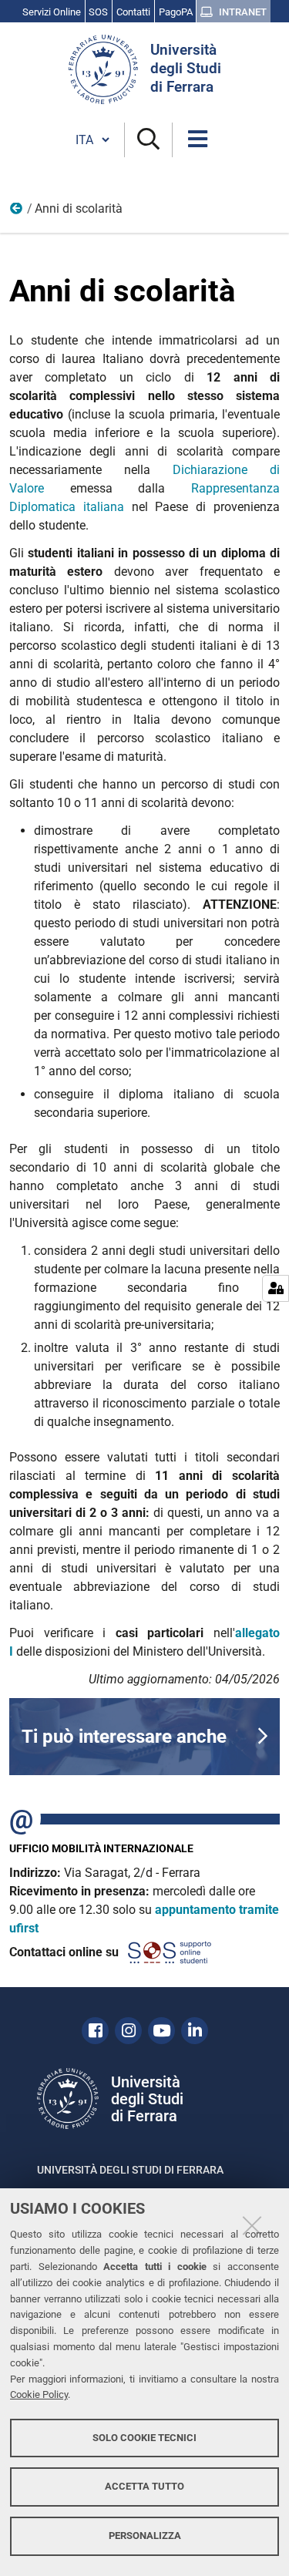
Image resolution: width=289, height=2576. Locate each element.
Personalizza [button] (145, 2536)
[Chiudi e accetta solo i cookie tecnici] (252, 2225)
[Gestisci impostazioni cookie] (276, 1288)
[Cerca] (148, 140)
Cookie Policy (39, 2394)
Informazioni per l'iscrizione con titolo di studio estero (17, 212)
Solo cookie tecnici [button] (144, 2438)
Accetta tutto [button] (144, 2486)
